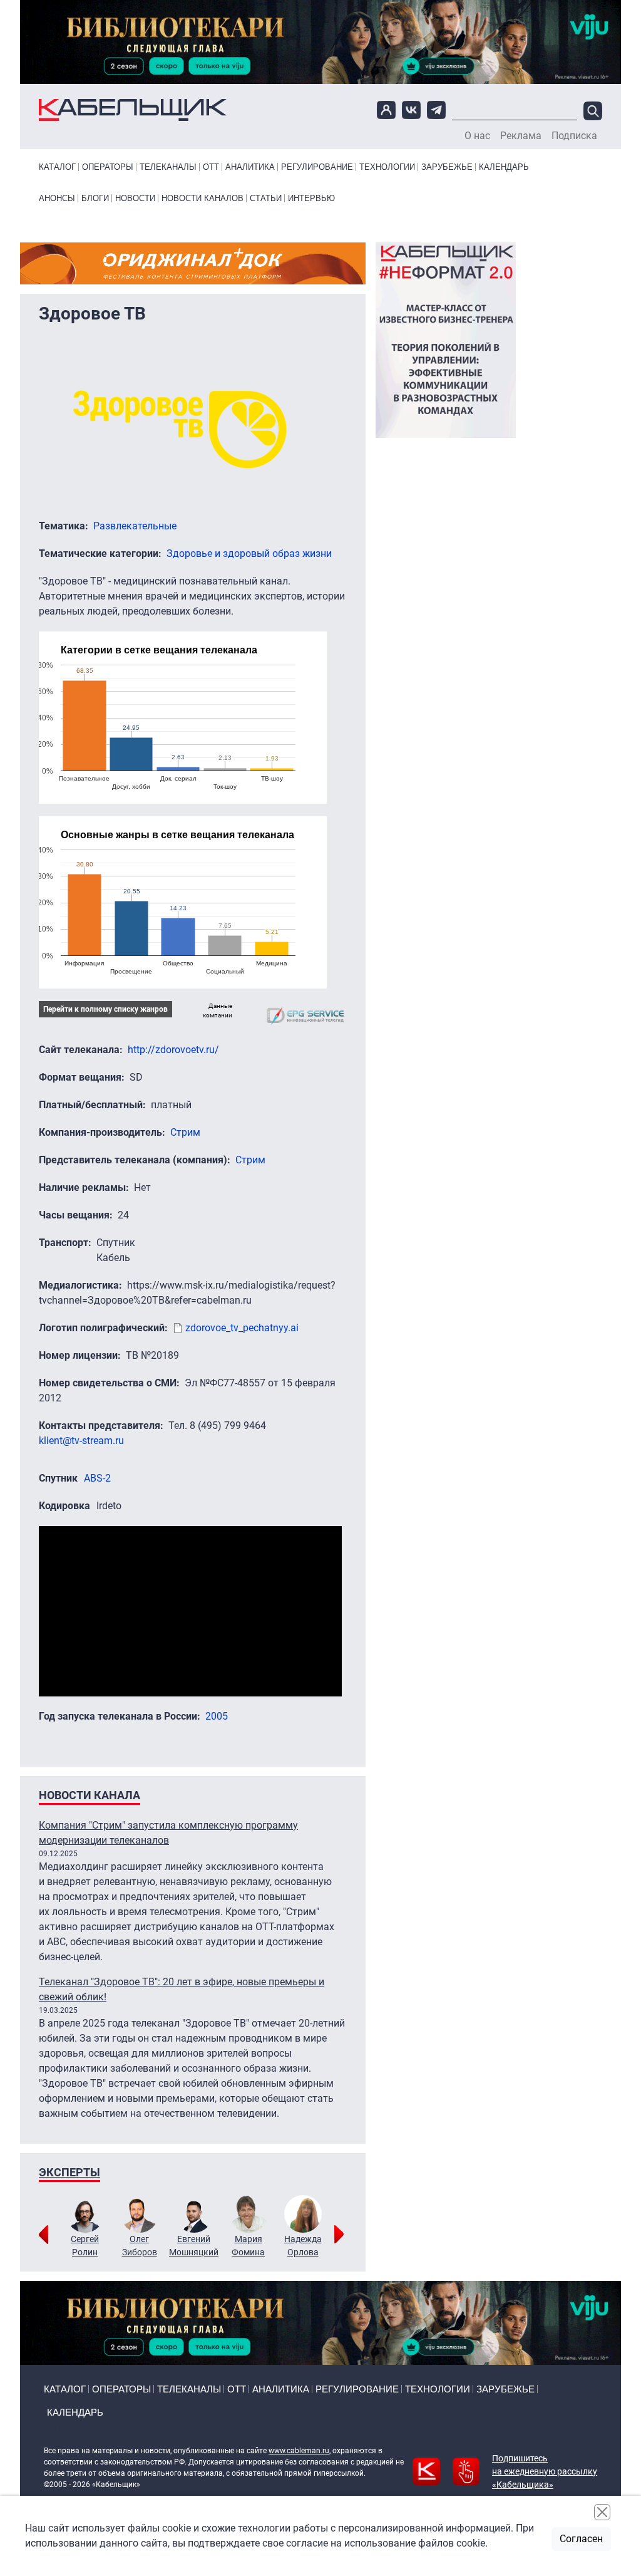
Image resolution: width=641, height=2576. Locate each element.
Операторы (108, 167)
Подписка (574, 136)
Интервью (311, 198)
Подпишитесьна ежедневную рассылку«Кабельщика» (545, 2471)
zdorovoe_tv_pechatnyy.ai (242, 1328)
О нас (477, 136)
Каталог (57, 167)
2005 (217, 1716)
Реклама (521, 136)
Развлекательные (135, 526)
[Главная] (133, 110)
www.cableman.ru (299, 2451)
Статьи (266, 198)
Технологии (387, 167)
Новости (135, 198)
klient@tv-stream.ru (81, 1441)
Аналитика (250, 167)
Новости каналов (203, 198)
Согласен (581, 2539)
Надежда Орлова (303, 2246)
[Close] (602, 2512)
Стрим (185, 1132)
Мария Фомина (248, 2246)
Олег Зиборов (140, 2246)
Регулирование (317, 167)
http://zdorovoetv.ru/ (173, 1050)
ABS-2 (97, 1478)
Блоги (95, 198)
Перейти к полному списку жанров (105, 1009)
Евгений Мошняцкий (194, 2246)
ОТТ (211, 167)
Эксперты (69, 2172)
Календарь (504, 167)
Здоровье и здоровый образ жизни (249, 553)
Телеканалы (168, 167)
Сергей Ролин (85, 2246)
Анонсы (57, 198)
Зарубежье (447, 167)
